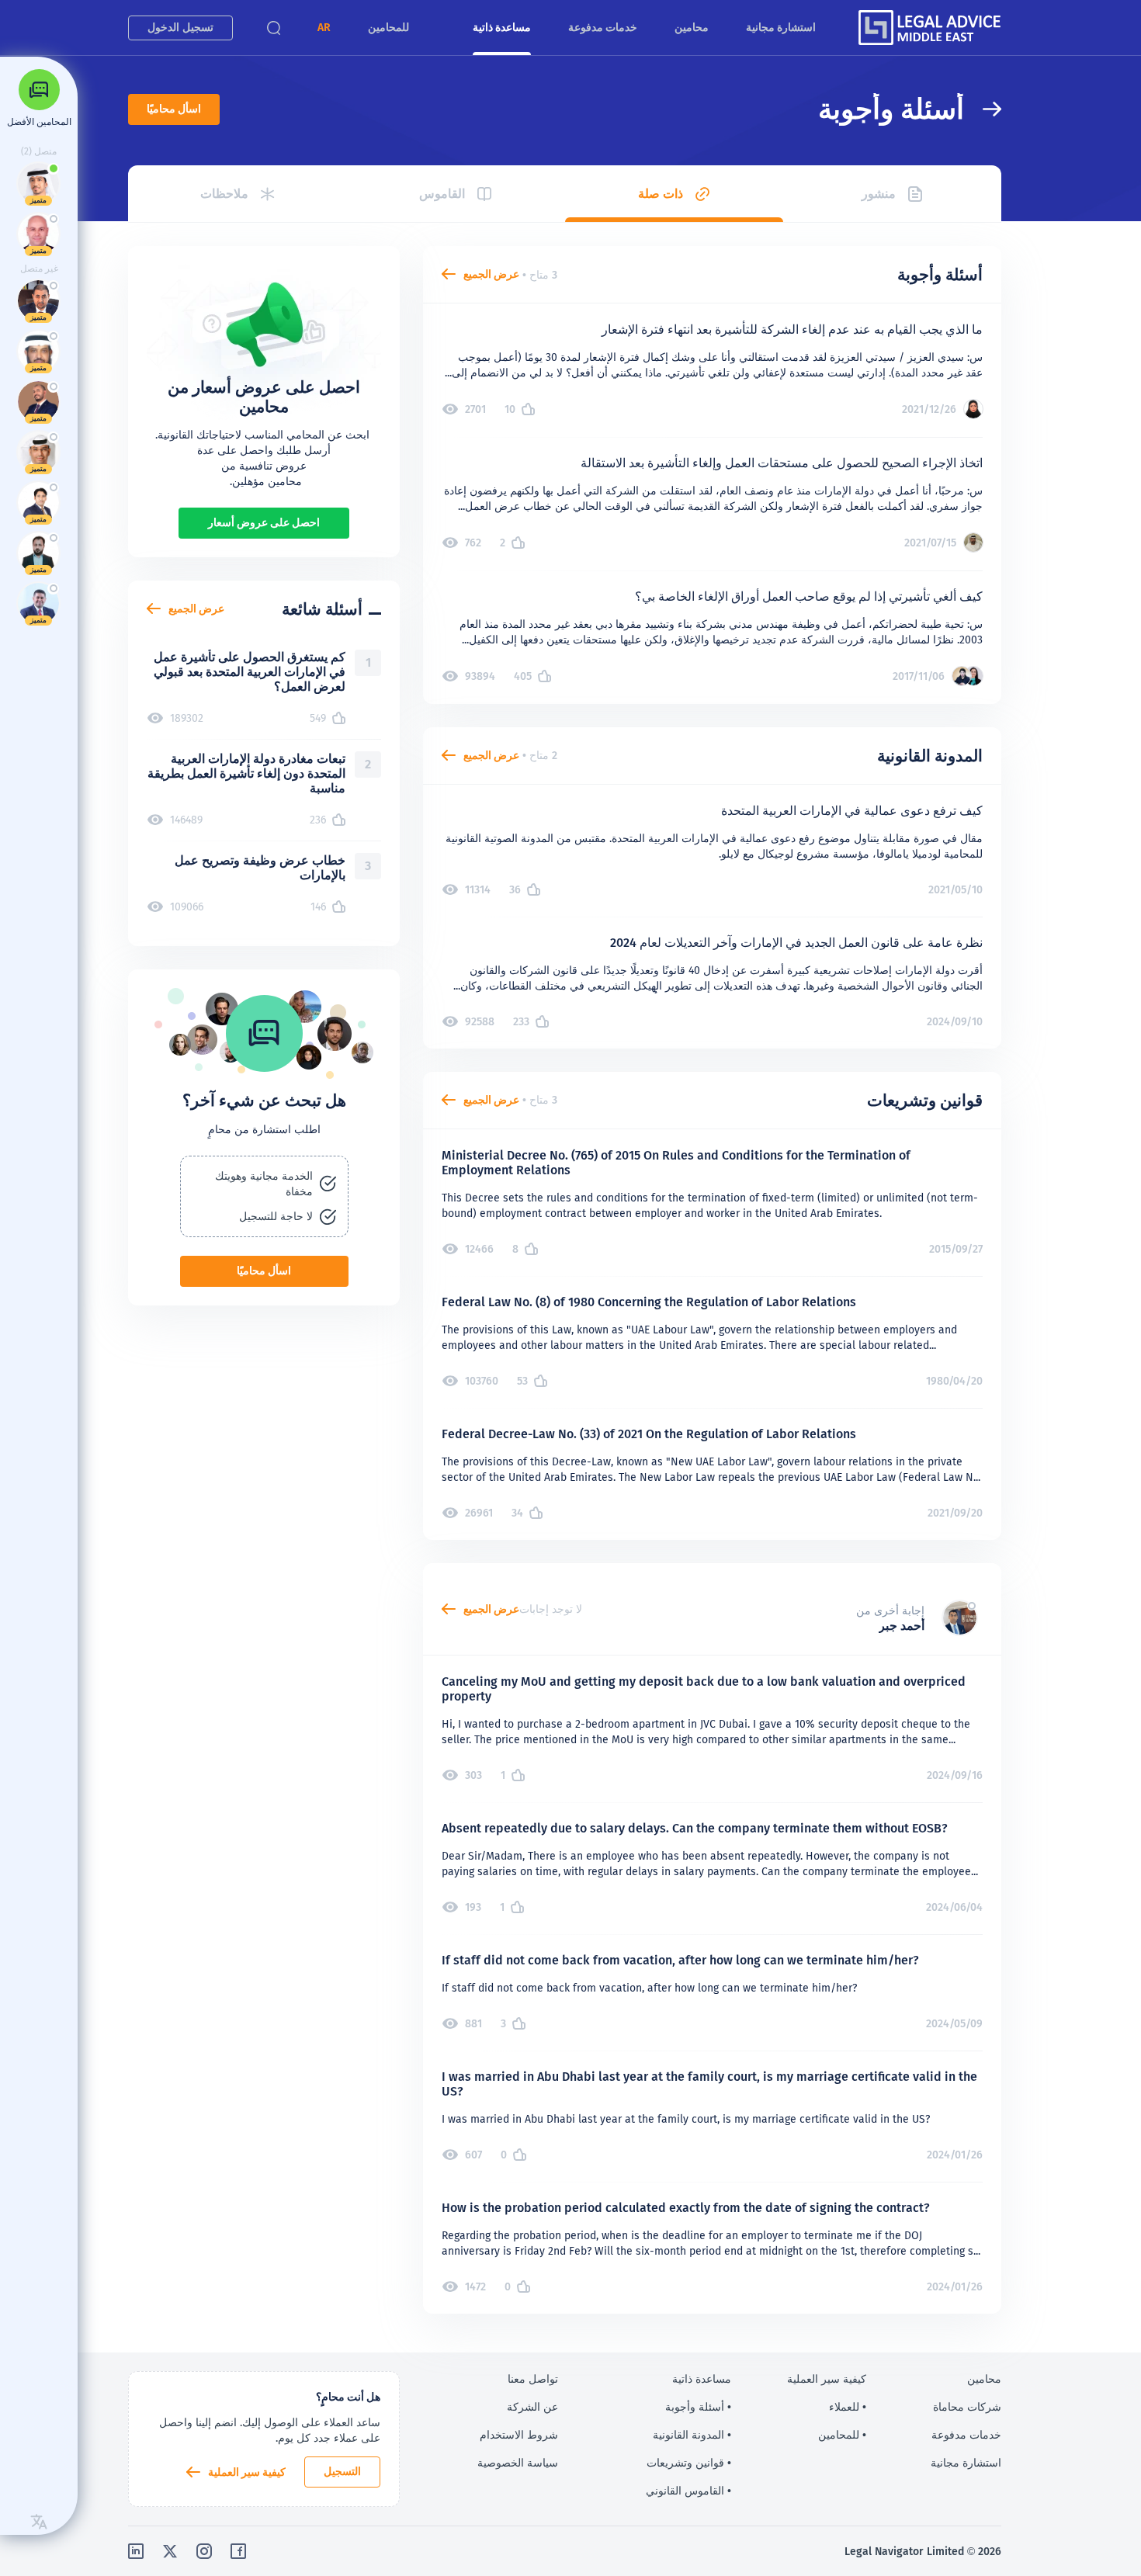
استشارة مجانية (781, 27)
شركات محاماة (967, 2407)
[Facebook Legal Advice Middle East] (238, 2551)
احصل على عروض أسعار (264, 522)
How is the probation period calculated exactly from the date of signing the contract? (686, 2208)
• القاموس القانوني (688, 2491)
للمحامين (388, 27)
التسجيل (342, 2471)
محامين (692, 27)
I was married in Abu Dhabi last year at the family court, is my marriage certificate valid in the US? (709, 2084)
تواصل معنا (533, 2379)
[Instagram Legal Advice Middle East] (204, 2551)
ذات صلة (661, 194)
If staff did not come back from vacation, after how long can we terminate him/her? (680, 1960)
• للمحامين (842, 2435)
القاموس (442, 194)
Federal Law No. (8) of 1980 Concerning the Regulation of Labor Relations (649, 1302)
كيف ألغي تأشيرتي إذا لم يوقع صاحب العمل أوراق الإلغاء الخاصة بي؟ (809, 596)
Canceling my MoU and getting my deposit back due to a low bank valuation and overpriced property (704, 1689)
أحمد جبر (902, 1626)
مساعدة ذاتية (502, 27)
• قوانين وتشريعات (689, 2463)
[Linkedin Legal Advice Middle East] (136, 2551)
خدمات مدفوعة (603, 27)
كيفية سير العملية (247, 2472)
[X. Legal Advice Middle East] (170, 2551)
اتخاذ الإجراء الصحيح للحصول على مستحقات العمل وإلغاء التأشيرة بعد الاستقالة (782, 463)
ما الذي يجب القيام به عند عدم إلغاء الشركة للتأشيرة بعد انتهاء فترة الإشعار (792, 329)
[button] (324, 28)
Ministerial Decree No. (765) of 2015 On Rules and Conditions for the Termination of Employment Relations (676, 1163)
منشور (879, 194)
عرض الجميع (491, 274)
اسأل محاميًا (174, 109)
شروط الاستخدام (519, 2435)
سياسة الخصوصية (518, 2463)
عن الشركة (532, 2407)
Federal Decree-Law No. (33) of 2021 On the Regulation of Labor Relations (649, 1434)
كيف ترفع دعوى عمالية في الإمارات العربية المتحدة (852, 811)
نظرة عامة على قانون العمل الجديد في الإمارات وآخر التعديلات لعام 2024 (796, 943)
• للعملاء (848, 2407)
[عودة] (983, 109)
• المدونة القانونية (692, 2435)
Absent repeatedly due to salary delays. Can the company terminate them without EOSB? (695, 1828)
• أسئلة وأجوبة (698, 2407)
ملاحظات (224, 194)
